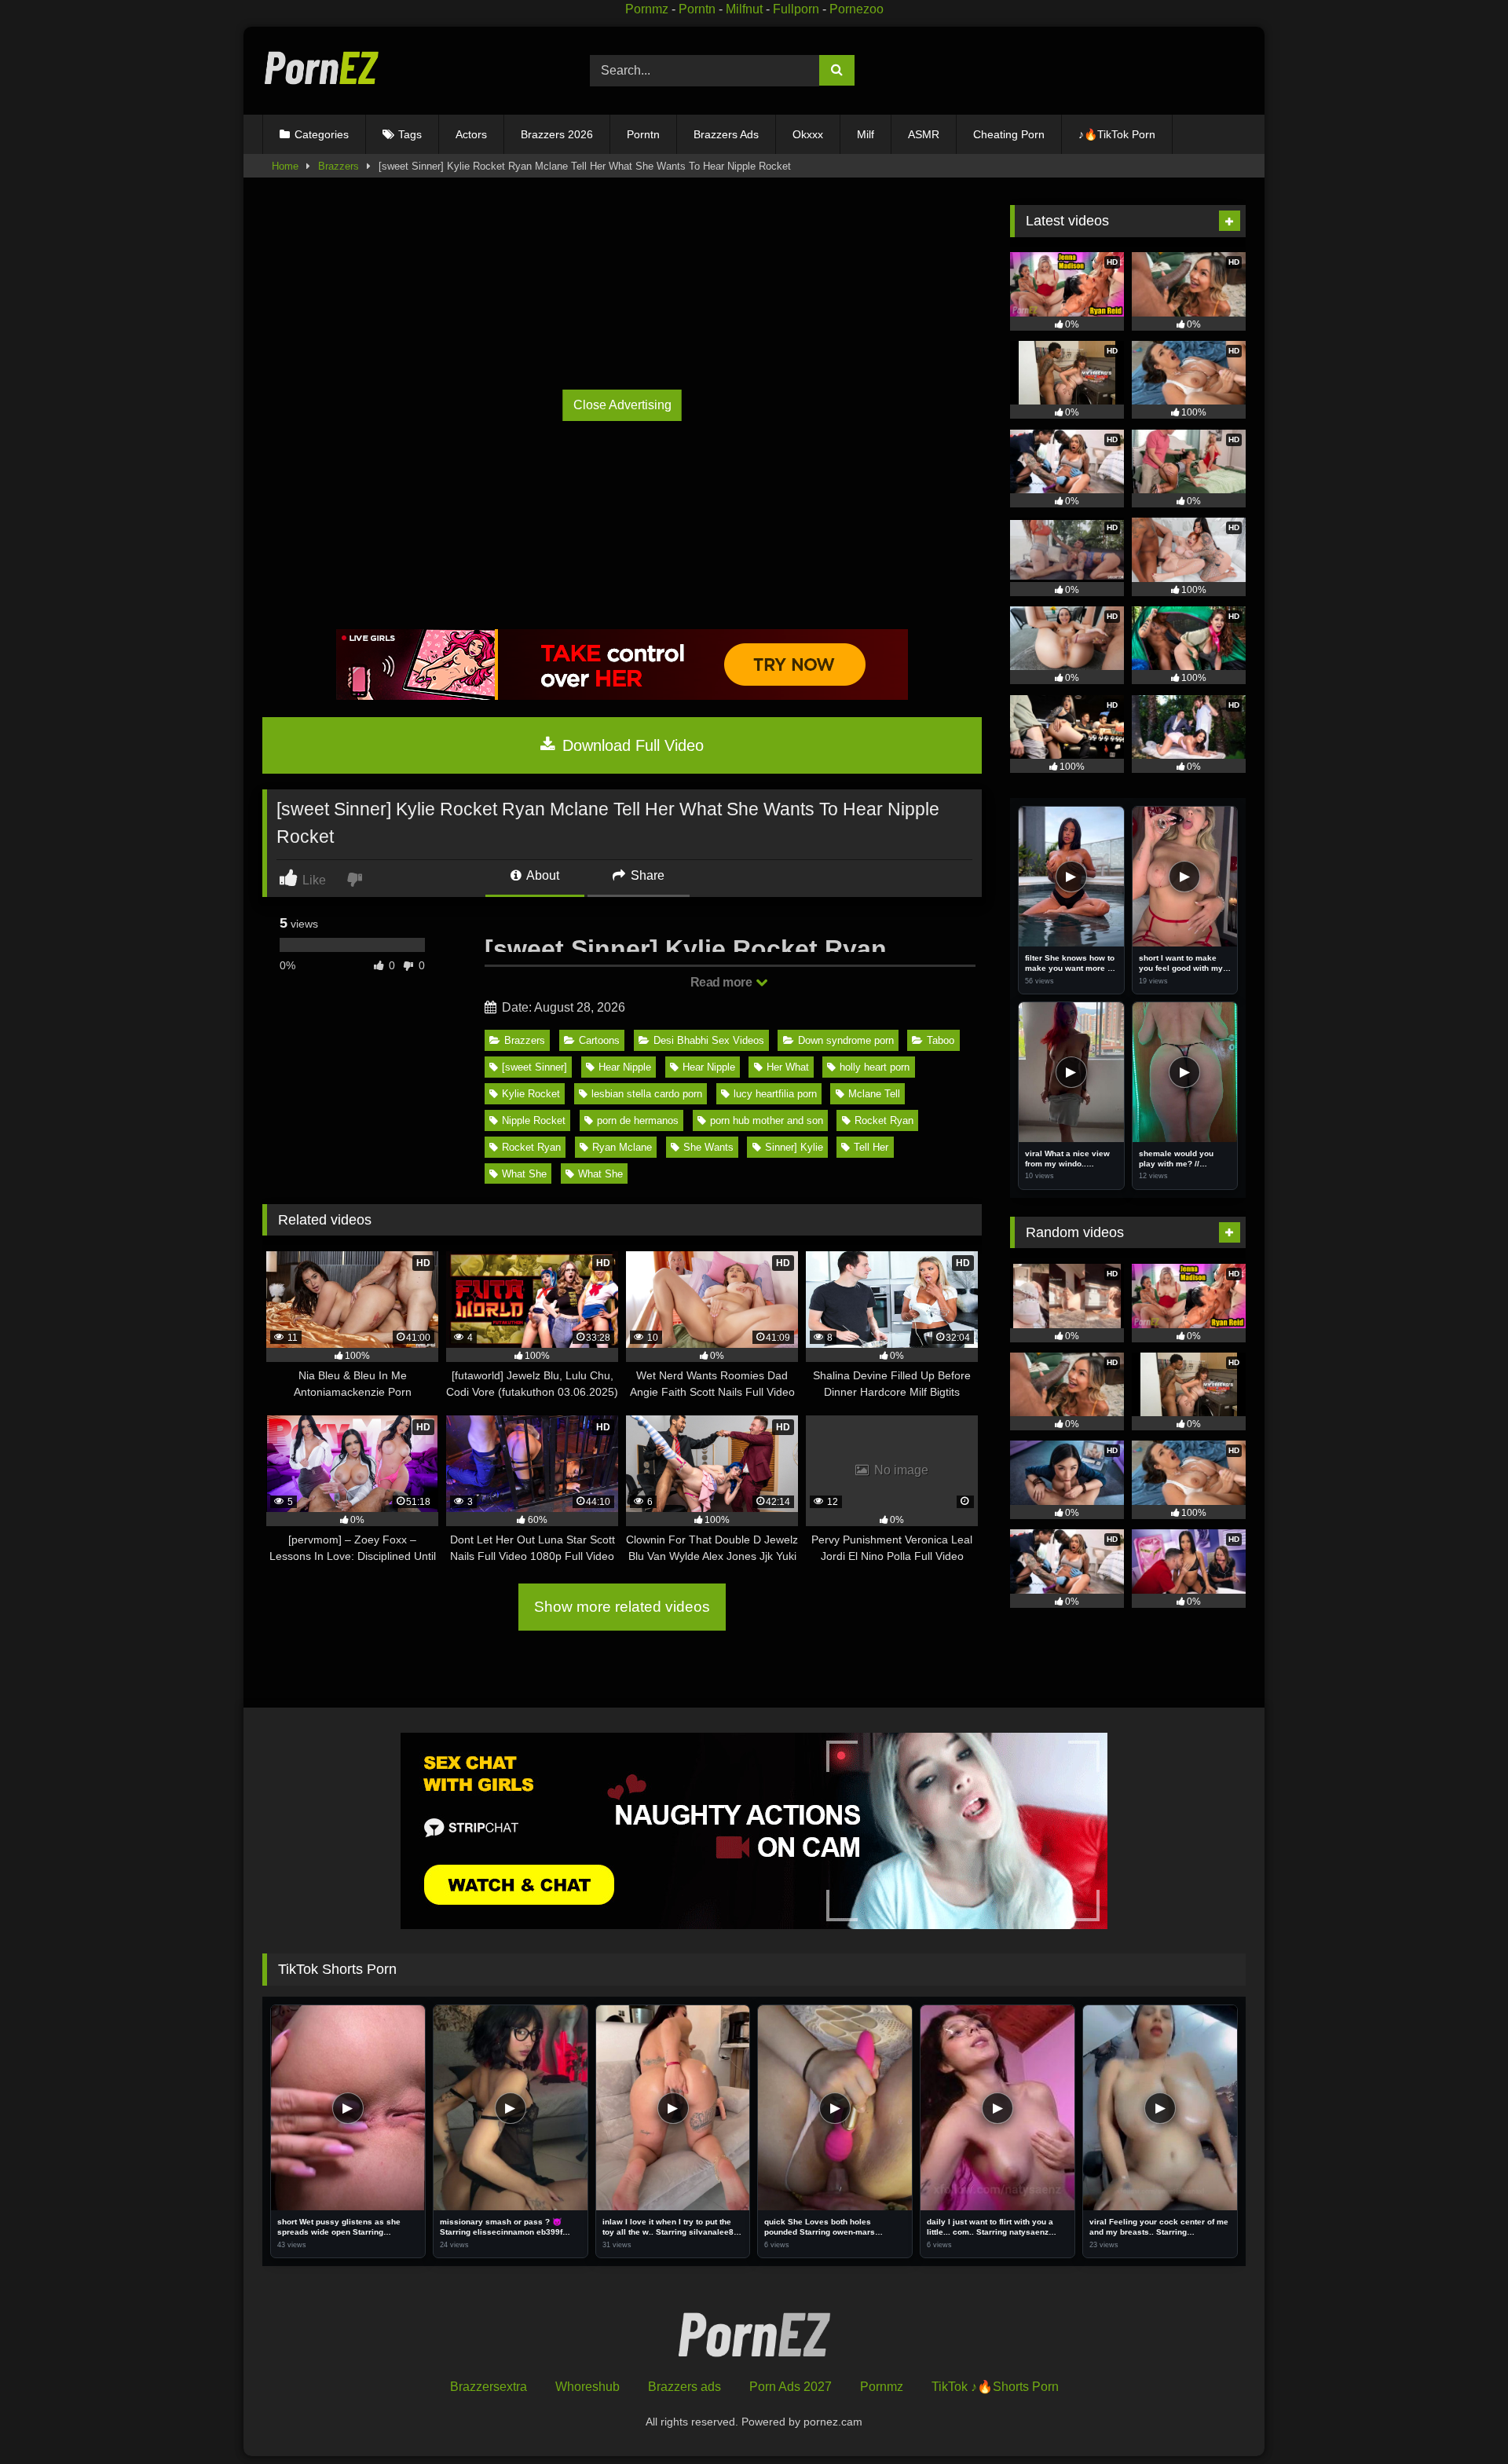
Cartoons (599, 1040)
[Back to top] (1460, 2417)
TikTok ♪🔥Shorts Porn (995, 2387)
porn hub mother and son (767, 1120)
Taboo (941, 1040)
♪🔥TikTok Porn (1117, 134)
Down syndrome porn (846, 1040)
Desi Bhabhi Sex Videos (709, 1040)
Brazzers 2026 (557, 134)
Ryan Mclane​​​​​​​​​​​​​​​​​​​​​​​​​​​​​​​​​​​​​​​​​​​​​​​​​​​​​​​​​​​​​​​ (622, 1147)
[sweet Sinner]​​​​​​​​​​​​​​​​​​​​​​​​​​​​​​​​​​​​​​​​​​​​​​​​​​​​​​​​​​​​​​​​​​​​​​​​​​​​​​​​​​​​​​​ (534, 1067)
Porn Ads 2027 (791, 2387)
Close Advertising (622, 405)
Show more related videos (622, 1607)
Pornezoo (856, 9)
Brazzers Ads (726, 134)
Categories (322, 134)
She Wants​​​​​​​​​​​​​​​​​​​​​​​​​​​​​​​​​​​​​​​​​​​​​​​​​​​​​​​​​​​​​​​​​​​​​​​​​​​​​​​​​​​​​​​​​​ (708, 1147)
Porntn (697, 9)
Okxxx (808, 134)
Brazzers (339, 166)
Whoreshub (587, 2387)
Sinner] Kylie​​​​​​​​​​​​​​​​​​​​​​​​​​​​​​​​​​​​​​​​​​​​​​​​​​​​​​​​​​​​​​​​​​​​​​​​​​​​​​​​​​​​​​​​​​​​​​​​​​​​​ (794, 1147)
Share (646, 875)
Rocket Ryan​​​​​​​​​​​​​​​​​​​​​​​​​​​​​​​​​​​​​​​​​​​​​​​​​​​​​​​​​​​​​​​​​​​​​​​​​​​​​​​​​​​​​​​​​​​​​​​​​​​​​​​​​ (884, 1120)
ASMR (924, 134)
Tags (410, 134)
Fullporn (796, 9)
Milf (866, 134)
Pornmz (647, 9)
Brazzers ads (684, 2387)
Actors (471, 134)
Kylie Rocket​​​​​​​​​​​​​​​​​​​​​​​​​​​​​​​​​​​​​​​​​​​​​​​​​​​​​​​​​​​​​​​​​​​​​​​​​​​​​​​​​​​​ (531, 1094)
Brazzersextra (489, 2387)
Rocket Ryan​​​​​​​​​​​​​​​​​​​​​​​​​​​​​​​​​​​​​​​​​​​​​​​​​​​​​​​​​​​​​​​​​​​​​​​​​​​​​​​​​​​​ (531, 1147)
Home (285, 166)
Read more (723, 982)
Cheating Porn (1009, 134)
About (542, 875)
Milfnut (744, 9)
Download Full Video (631, 745)
